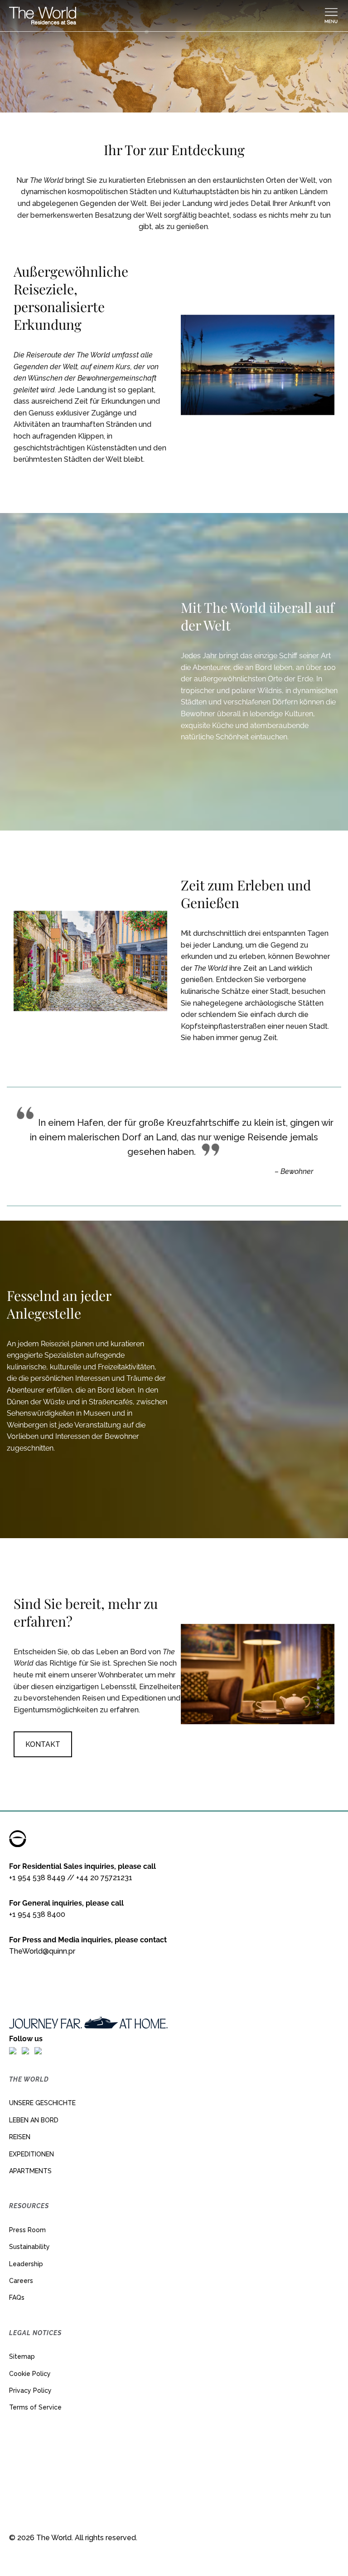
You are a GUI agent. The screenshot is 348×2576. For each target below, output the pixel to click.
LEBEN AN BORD (34, 2120)
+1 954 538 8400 (37, 1914)
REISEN (20, 2137)
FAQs (17, 2297)
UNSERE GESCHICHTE (42, 2103)
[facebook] (13, 2051)
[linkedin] (38, 2051)
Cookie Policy (30, 2374)
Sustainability (29, 2247)
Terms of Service (35, 2407)
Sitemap (22, 2356)
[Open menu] (331, 16)
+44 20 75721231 (104, 1878)
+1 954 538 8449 (37, 1878)
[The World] (166, 16)
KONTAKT (43, 1744)
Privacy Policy (30, 2390)
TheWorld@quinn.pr (42, 1951)
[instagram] (25, 2051)
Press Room (27, 2230)
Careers (21, 2281)
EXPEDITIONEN (31, 2154)
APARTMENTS (30, 2171)
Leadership (26, 2264)
